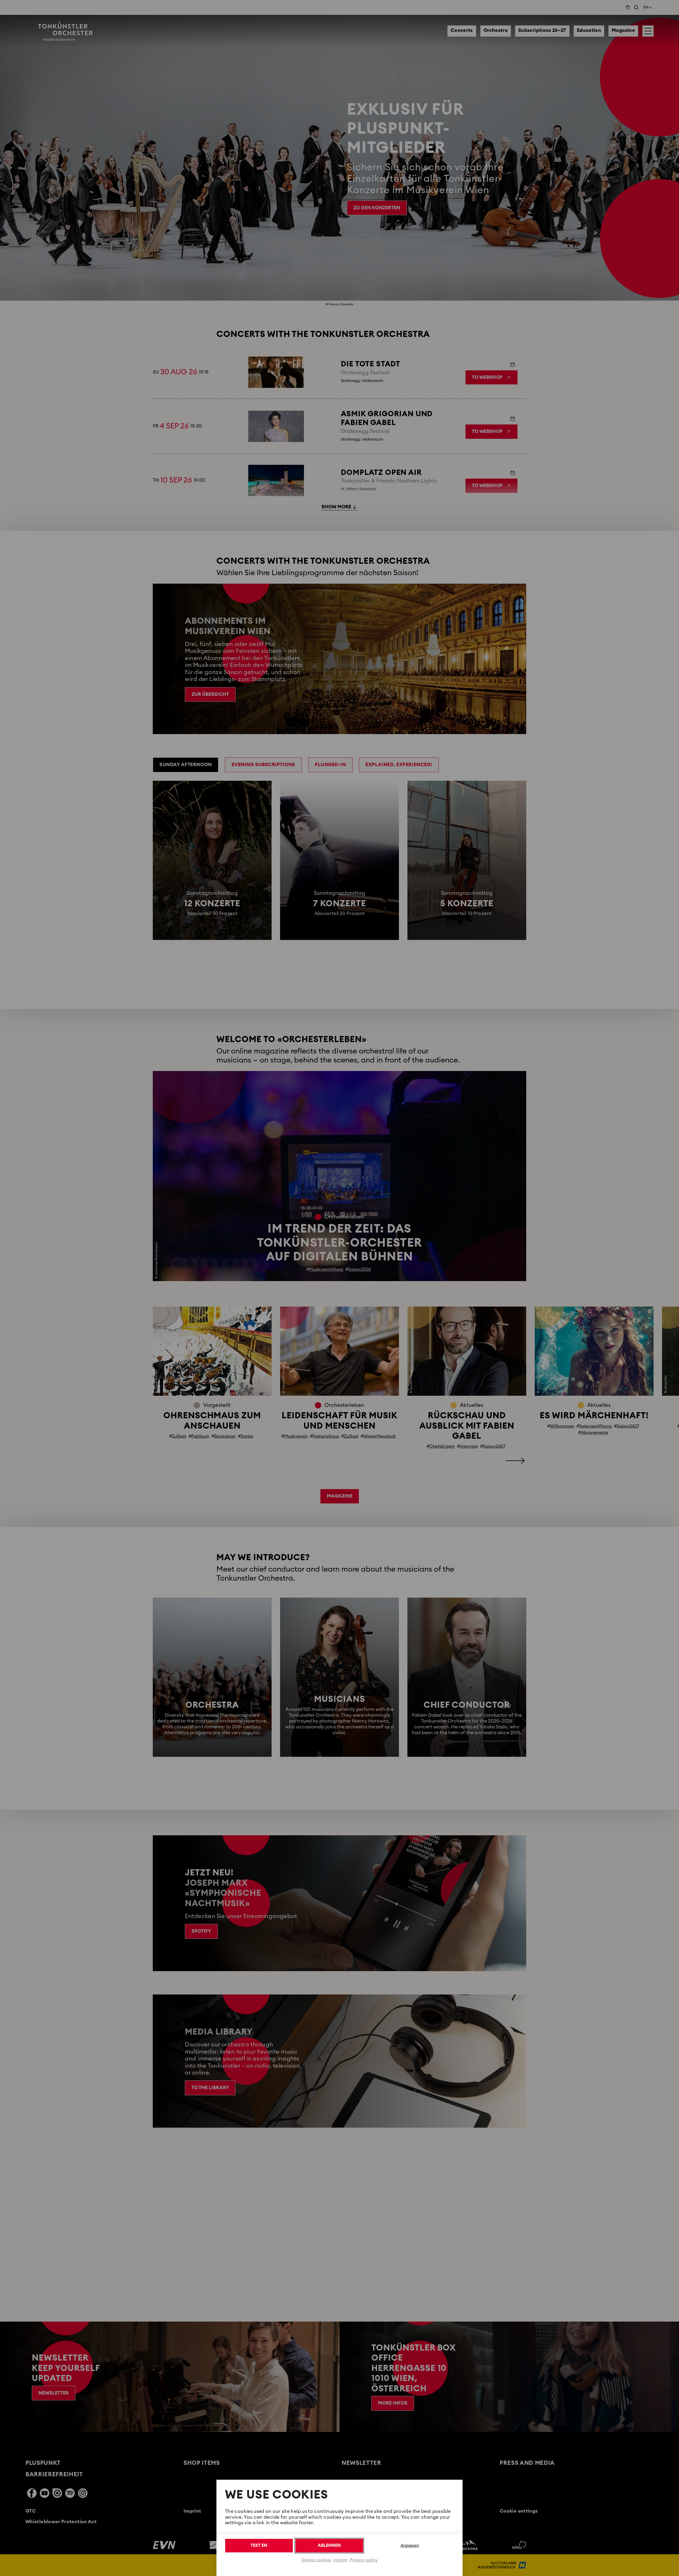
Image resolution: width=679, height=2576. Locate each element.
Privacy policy (364, 2560)
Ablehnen (329, 2545)
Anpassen (410, 2546)
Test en (259, 2545)
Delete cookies (316, 2560)
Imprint (340, 2560)
